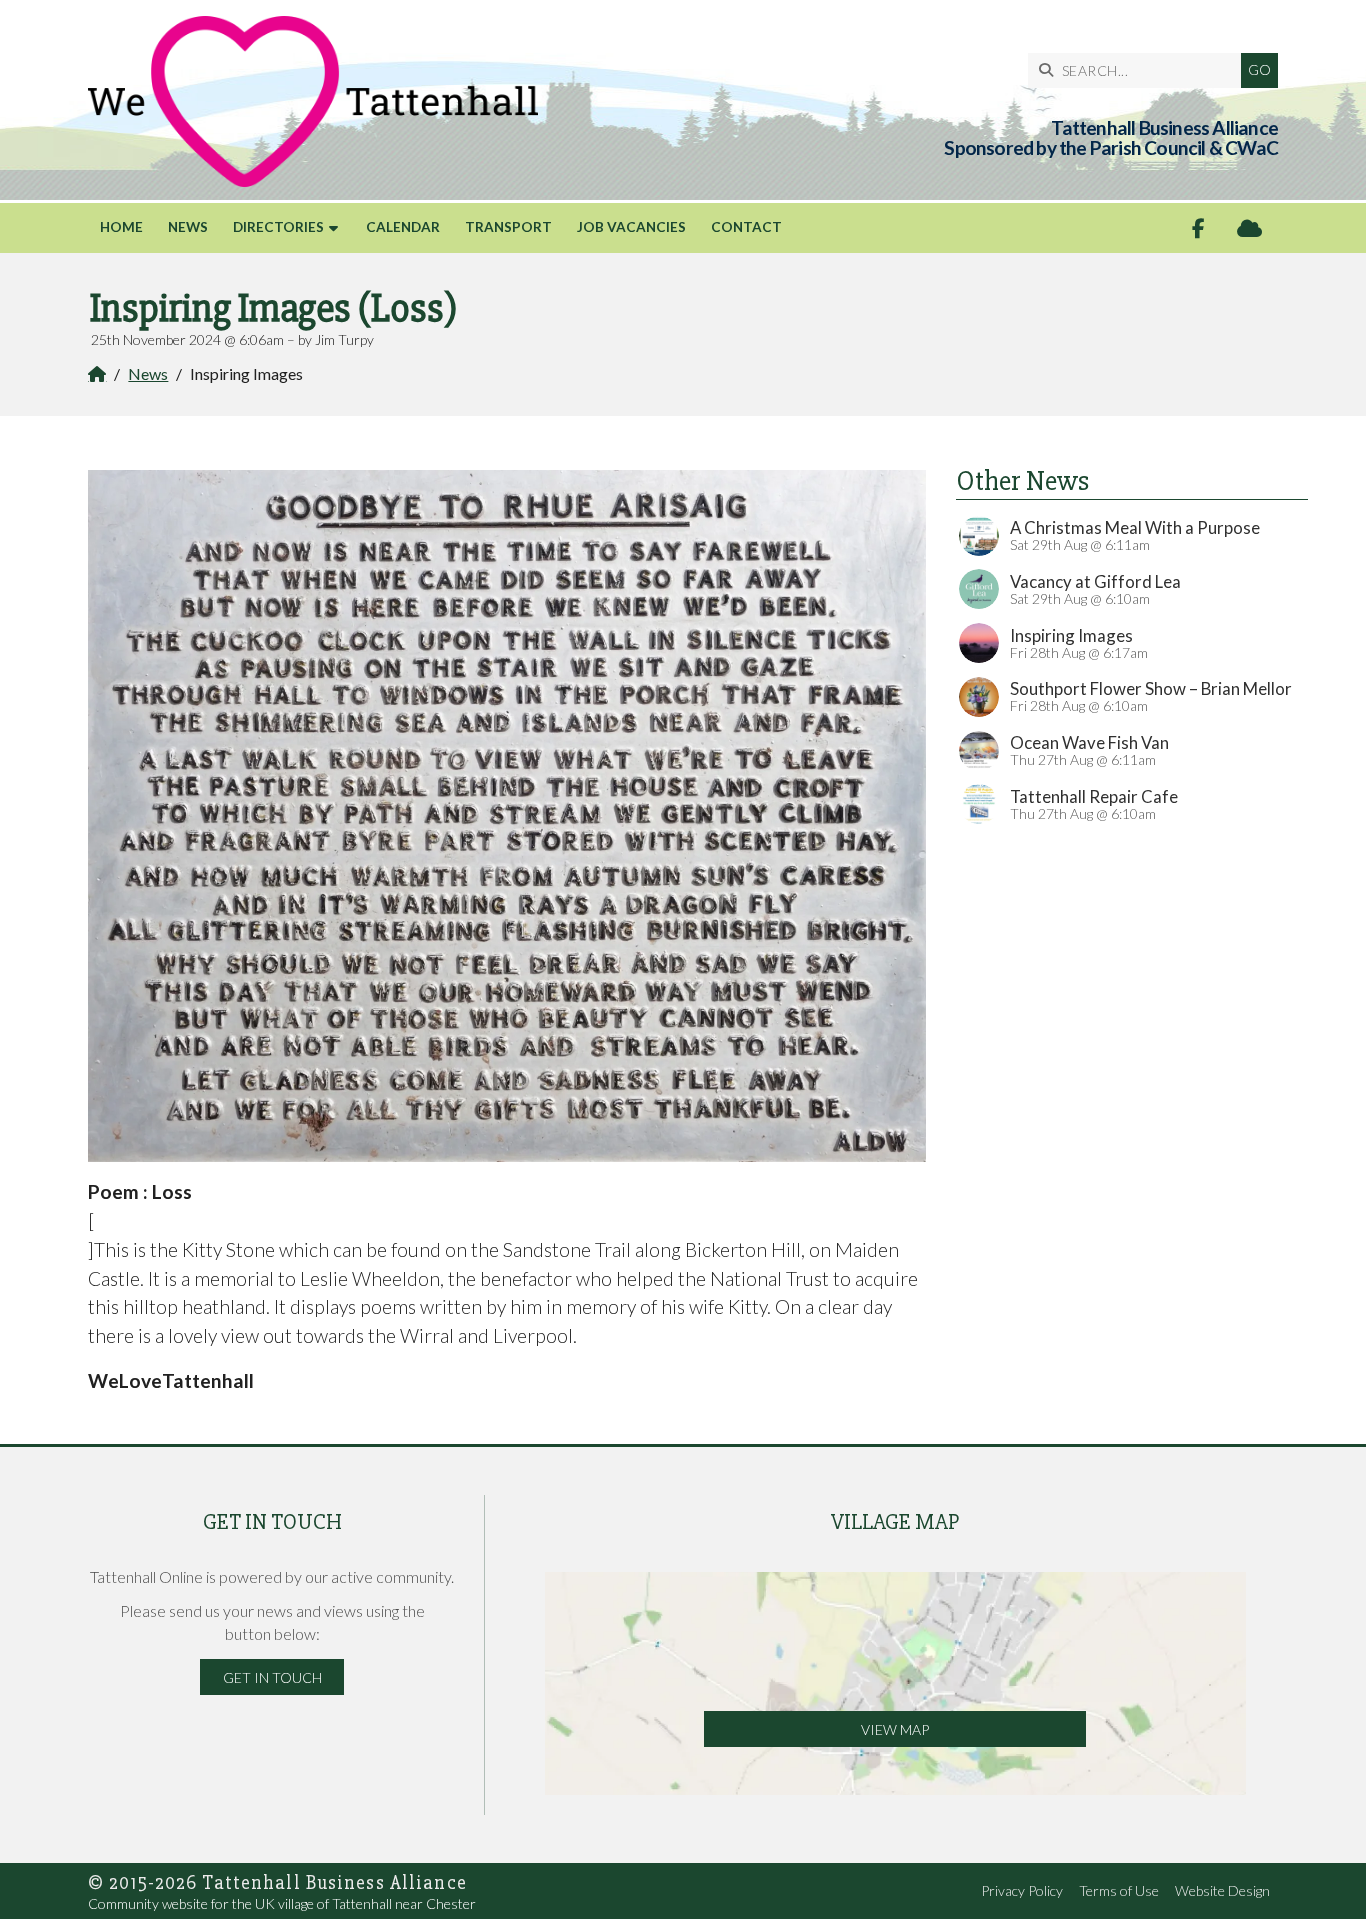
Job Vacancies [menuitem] (631, 227)
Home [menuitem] (121, 227)
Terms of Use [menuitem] (1119, 1890)
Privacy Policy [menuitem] (1022, 1890)
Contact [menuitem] (746, 227)
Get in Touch (272, 1677)
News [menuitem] (188, 227)
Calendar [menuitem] (403, 227)
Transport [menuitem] (508, 227)
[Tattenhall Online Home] (313, 101)
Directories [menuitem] (278, 227)
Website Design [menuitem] (1222, 1890)
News (148, 373)
